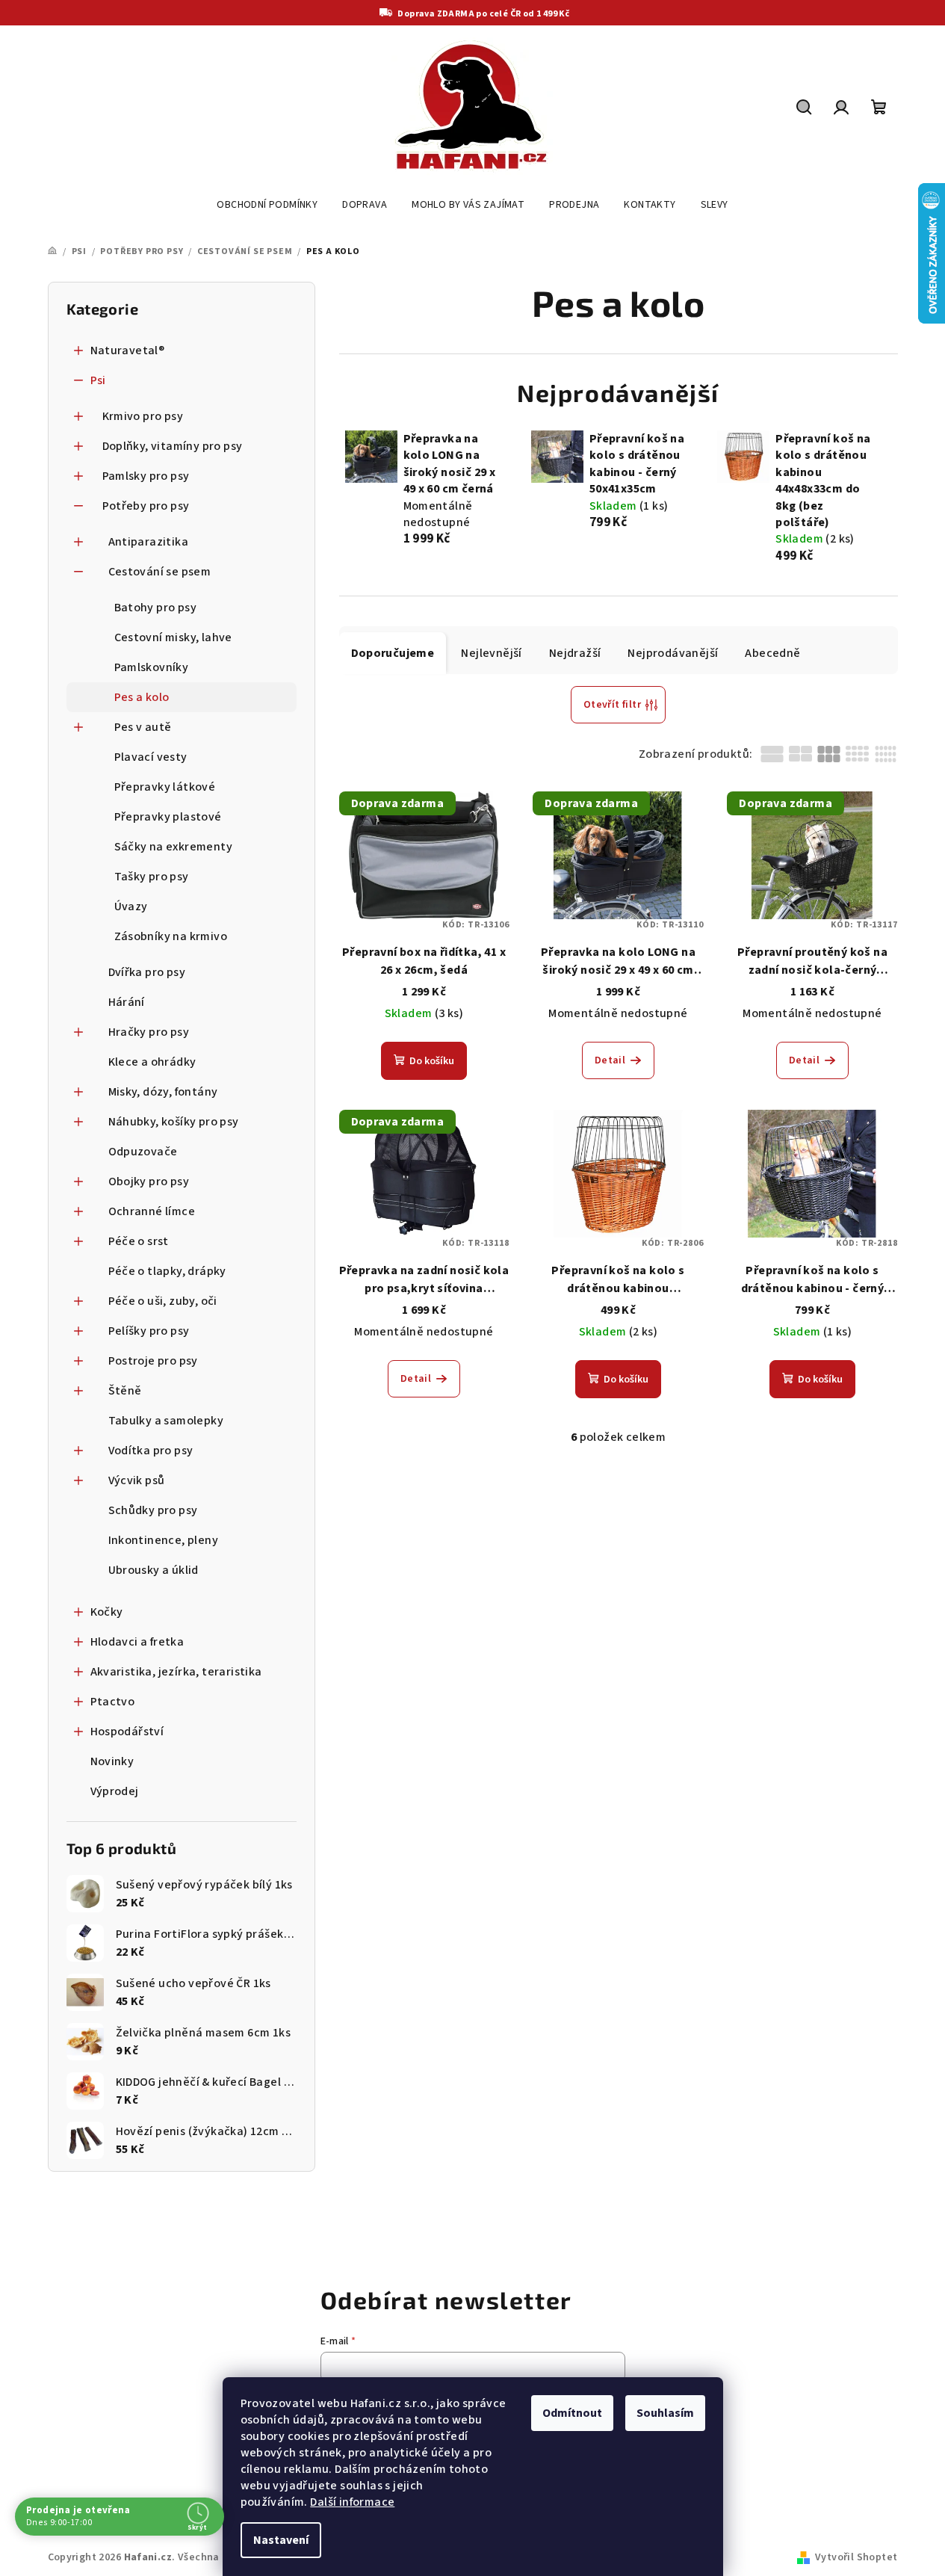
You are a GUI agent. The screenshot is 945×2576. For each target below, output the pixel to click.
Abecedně (772, 653)
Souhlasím (665, 2413)
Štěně (125, 1391)
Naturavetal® (128, 350)
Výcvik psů (137, 1480)
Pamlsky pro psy (146, 476)
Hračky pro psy (149, 1032)
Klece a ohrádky (152, 1062)
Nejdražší (575, 653)
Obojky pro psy (149, 1182)
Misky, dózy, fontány (163, 1092)
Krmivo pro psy (143, 416)
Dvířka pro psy (147, 972)
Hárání (127, 1002)
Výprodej (115, 1791)
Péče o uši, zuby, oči (163, 1301)
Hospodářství (127, 1732)
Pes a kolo (142, 697)
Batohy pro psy (156, 608)
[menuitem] (267, 205)
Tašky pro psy (152, 877)
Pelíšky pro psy (149, 1331)
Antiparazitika (149, 542)
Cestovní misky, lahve (173, 637)
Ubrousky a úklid (154, 1570)
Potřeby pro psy (146, 506)
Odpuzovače (143, 1152)
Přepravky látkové (165, 787)
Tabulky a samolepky (166, 1421)
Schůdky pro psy (153, 1510)
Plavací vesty (151, 757)
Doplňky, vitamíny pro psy (173, 446)
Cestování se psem (160, 572)
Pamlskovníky (152, 667)
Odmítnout (572, 2413)
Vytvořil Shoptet (856, 2557)
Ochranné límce (152, 1211)
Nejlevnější (491, 653)
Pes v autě (143, 727)
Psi (98, 380)
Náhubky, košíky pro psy (174, 1122)
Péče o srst (139, 1241)
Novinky (112, 1761)
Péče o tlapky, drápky (167, 1271)
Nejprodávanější (673, 653)
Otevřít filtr (612, 705)
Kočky (107, 1612)
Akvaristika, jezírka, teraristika (176, 1672)
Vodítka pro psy (151, 1451)
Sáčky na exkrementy (174, 847)
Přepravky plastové (168, 817)
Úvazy (131, 906)
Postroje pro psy (153, 1361)
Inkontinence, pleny (164, 1540)
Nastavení (281, 2540)
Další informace (352, 2502)
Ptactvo (113, 1702)
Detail (610, 1060)
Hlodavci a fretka (137, 1642)
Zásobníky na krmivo (171, 936)
